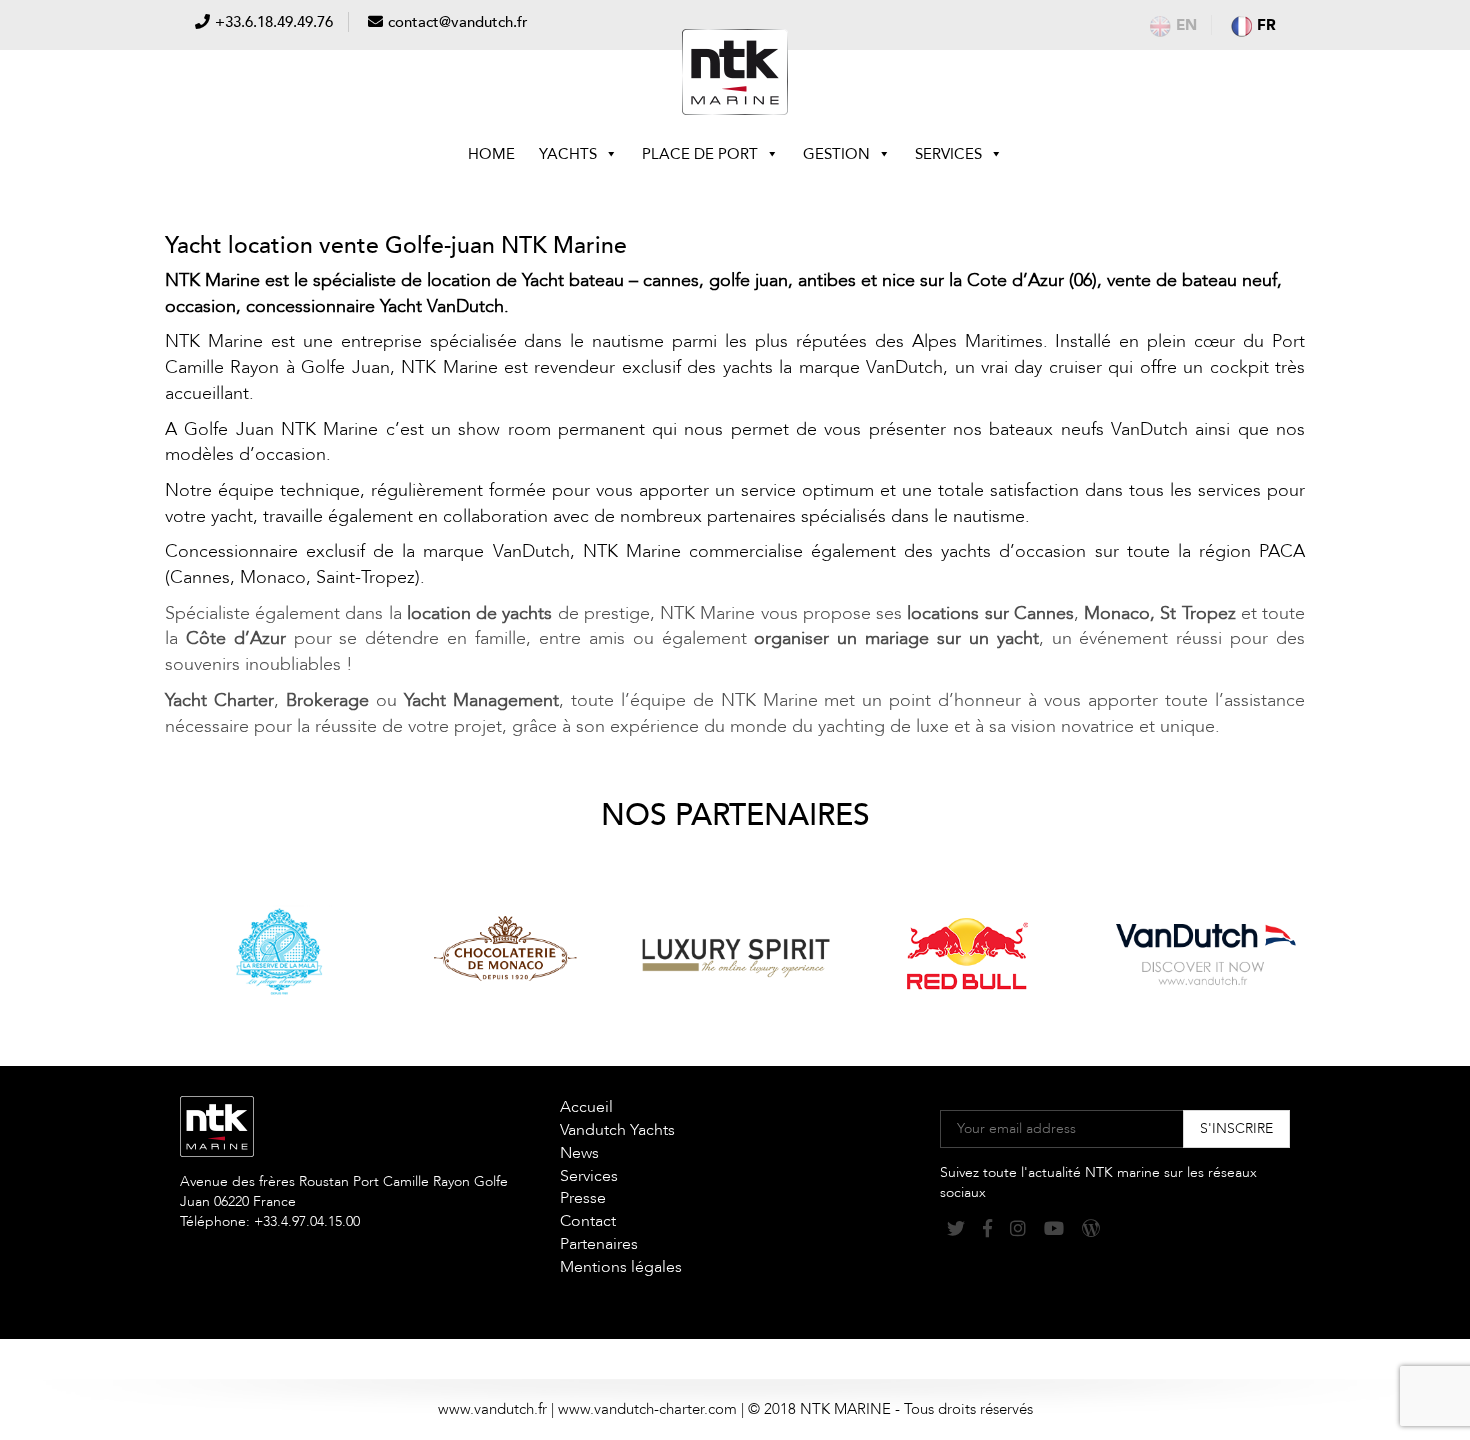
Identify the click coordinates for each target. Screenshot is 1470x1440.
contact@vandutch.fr (458, 22)
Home (491, 154)
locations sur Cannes (990, 613)
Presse (583, 1198)
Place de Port (700, 154)
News (579, 1153)
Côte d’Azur (236, 638)
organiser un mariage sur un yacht (896, 638)
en (1186, 25)
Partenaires (599, 1244)
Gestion (836, 154)
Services (948, 154)
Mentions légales (621, 1267)
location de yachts (479, 613)
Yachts (568, 154)
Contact (588, 1221)
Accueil (586, 1107)
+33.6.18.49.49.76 (274, 22)
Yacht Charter (219, 700)
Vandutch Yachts (617, 1130)
